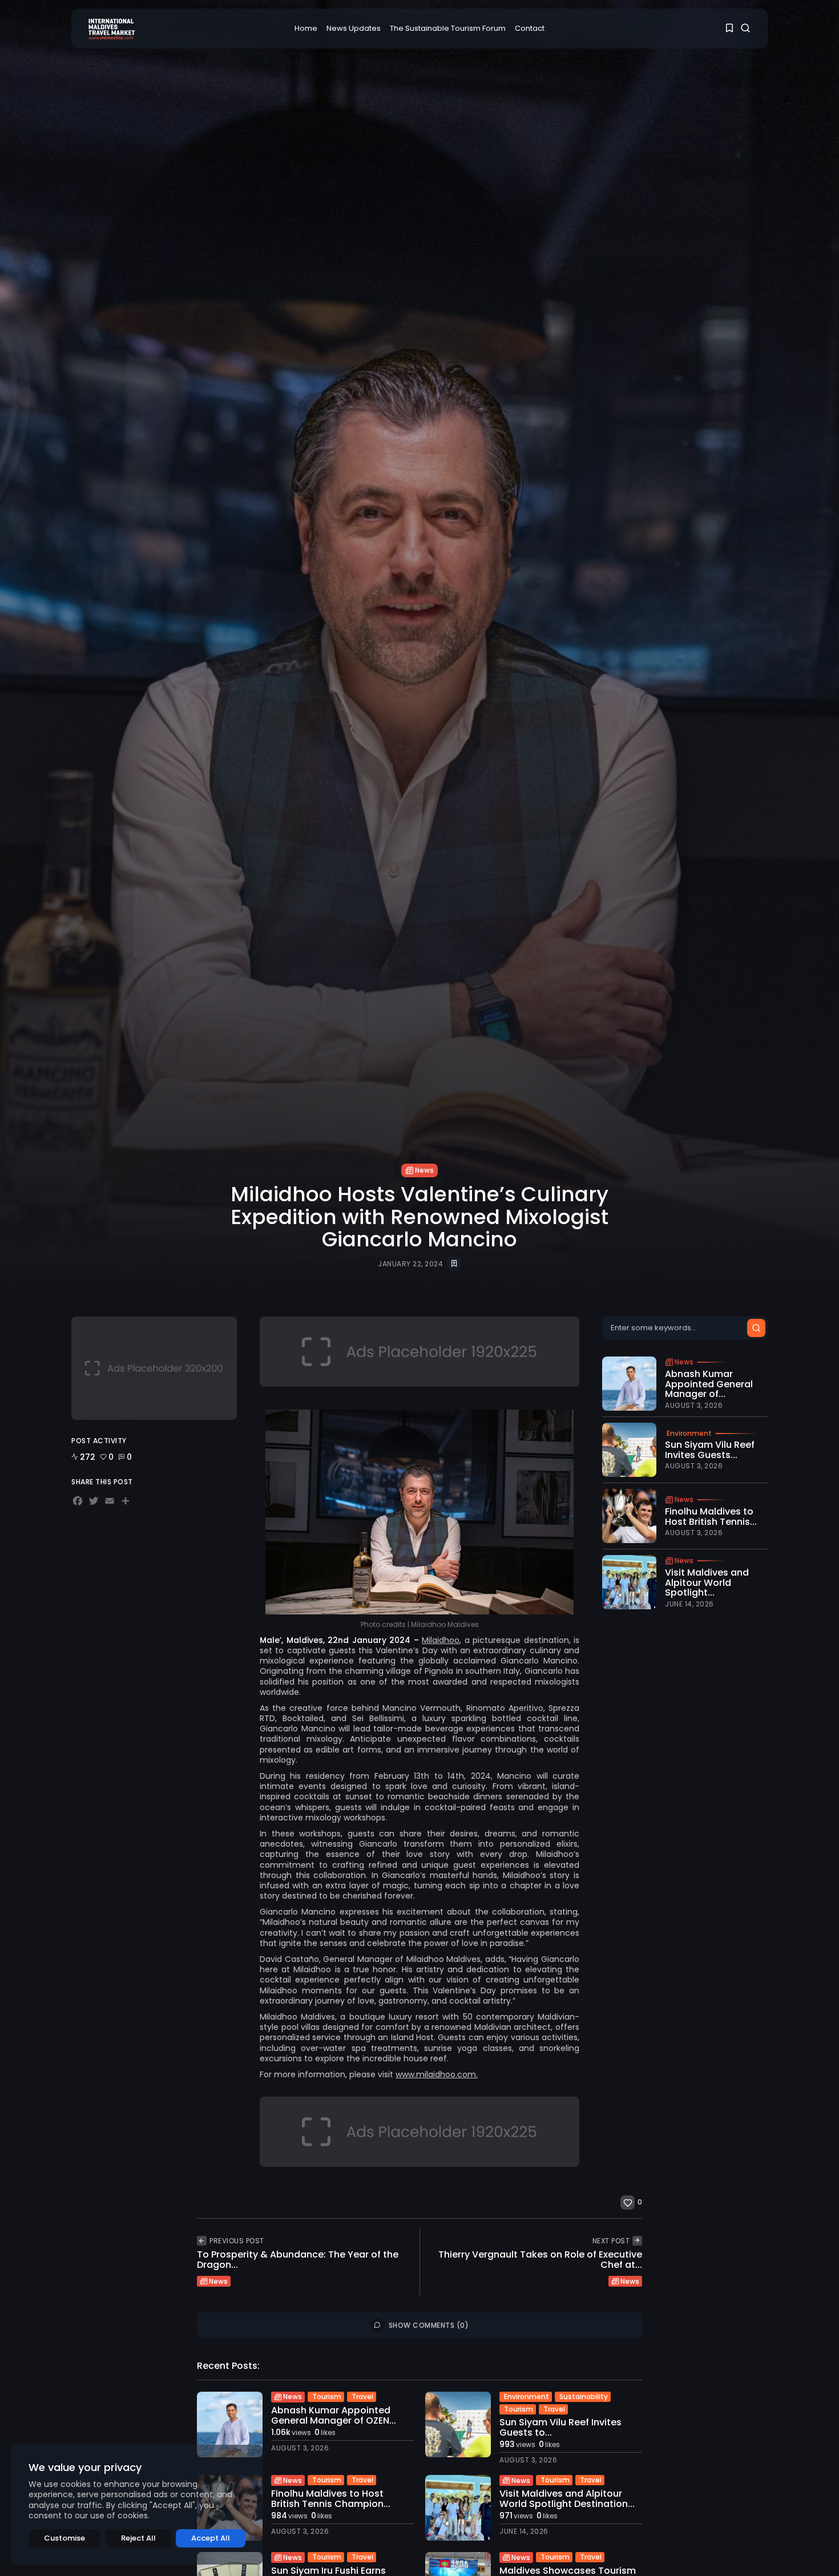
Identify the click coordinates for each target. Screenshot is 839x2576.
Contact (530, 28)
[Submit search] (756, 1328)
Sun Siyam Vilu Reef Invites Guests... (710, 1450)
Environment (689, 1434)
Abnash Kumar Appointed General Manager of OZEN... (334, 2415)
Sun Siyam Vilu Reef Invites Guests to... (560, 2427)
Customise (64, 2538)
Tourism (327, 2397)
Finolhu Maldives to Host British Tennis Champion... (331, 2499)
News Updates (354, 28)
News (424, 1170)
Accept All (211, 2538)
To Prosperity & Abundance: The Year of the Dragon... (298, 2260)
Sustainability (584, 2397)
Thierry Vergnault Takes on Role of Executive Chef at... (540, 2260)
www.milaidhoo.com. (437, 2074)
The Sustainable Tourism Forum (448, 28)
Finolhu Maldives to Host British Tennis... (711, 1517)
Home (306, 28)
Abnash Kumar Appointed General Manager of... (709, 1384)
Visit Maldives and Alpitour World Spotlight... (707, 1582)
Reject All (138, 2538)
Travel (362, 2397)
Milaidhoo (441, 1640)
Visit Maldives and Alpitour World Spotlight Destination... (567, 2499)
